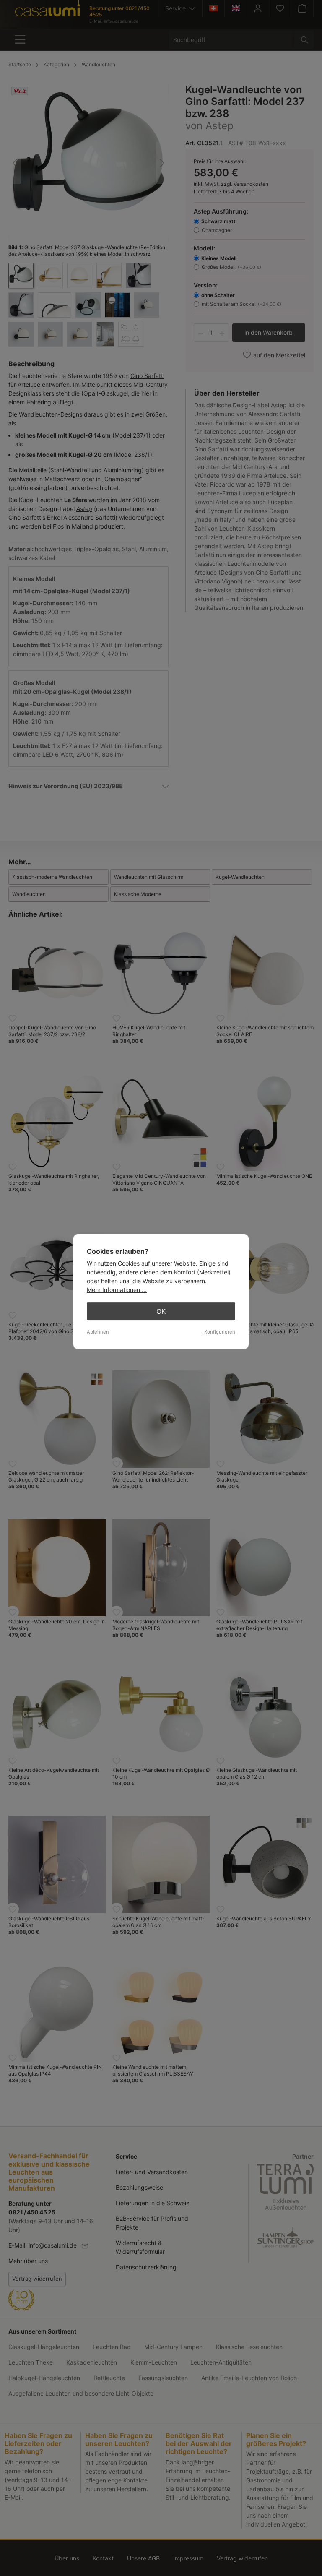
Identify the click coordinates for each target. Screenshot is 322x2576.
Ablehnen (98, 1332)
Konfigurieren (220, 1332)
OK (161, 1311)
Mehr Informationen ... (117, 1290)
